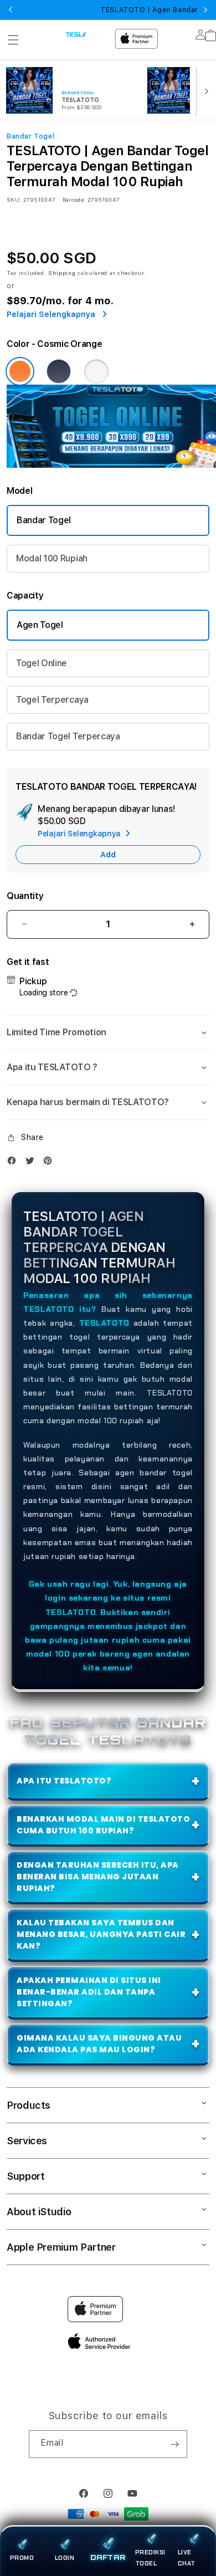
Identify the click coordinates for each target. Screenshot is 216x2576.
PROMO (22, 2558)
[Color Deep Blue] (59, 371)
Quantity (25, 896)
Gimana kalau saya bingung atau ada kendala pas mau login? (99, 2044)
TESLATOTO (104, 1323)
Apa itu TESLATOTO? (64, 1781)
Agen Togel (40, 625)
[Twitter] (33, 1163)
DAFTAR (108, 2558)
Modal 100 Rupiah (52, 558)
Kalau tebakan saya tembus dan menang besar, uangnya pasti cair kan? (101, 1934)
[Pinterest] (50, 1163)
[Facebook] (14, 1163)
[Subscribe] (174, 2444)
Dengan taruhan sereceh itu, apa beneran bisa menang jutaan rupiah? (98, 1877)
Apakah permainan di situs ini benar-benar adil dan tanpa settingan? (89, 1992)
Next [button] (205, 10)
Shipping (62, 273)
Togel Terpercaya (52, 700)
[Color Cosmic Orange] (20, 371)
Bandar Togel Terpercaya (68, 736)
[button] (13, 40)
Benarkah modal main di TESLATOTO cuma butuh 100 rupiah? (103, 1825)
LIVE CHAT (187, 2558)
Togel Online (42, 663)
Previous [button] (11, 10)
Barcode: (74, 200)
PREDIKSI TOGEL (150, 2558)
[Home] (86, 34)
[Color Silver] (96, 371)
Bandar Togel (44, 520)
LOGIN (65, 2558)
